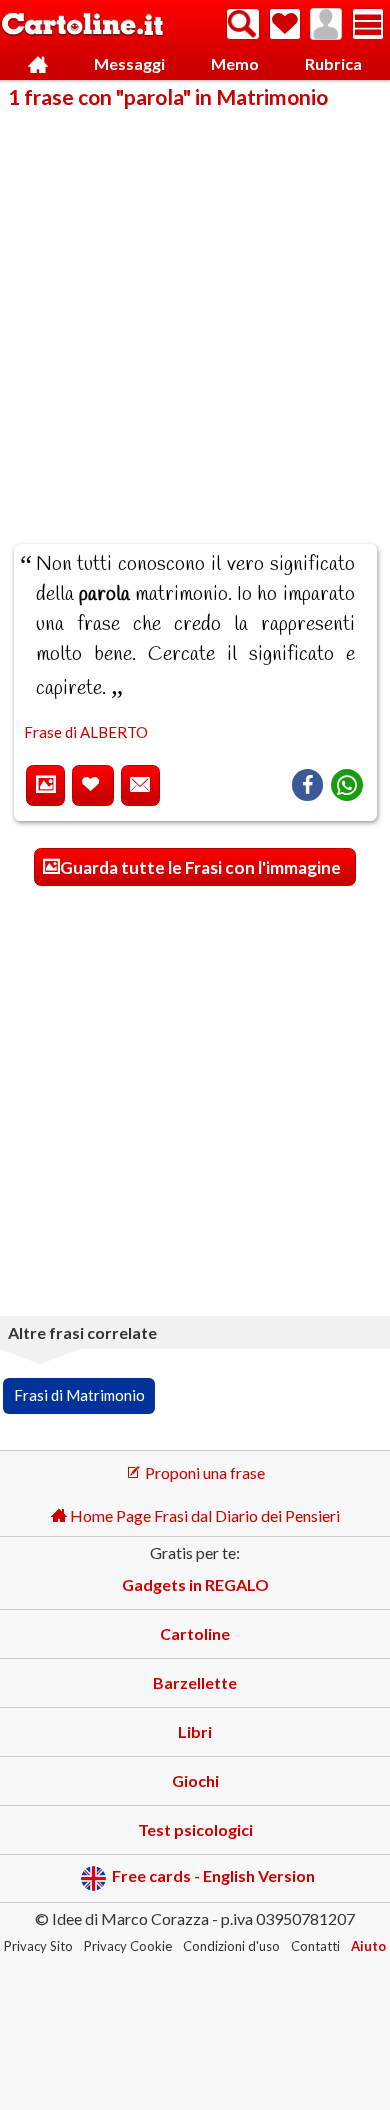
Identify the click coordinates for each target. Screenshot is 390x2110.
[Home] (37, 64)
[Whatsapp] (347, 785)
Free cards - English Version (213, 1876)
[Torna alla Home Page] (82, 25)
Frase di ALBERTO (86, 732)
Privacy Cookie (128, 1946)
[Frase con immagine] (45, 785)
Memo (235, 63)
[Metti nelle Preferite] (93, 785)
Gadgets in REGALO (195, 1584)
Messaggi (129, 63)
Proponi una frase (203, 1472)
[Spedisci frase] (140, 785)
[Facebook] (307, 785)
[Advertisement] (195, 313)
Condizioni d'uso (231, 1946)
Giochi (195, 1780)
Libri (195, 1731)
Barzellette (195, 1682)
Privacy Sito (38, 1946)
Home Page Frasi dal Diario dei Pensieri (203, 1515)
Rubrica (333, 63)
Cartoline (195, 1633)
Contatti (315, 1946)
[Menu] (368, 24)
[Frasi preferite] (285, 24)
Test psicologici (195, 1829)
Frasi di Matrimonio (79, 1395)
